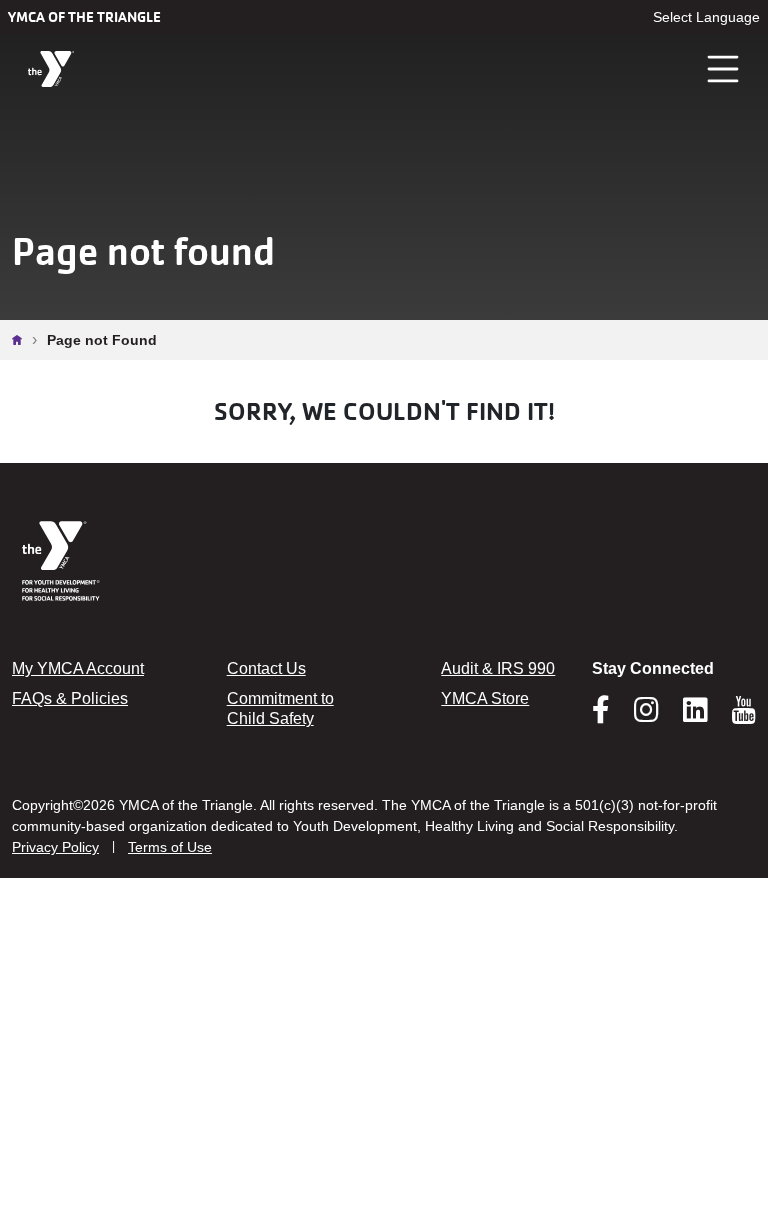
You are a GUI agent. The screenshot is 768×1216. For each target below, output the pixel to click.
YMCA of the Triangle (84, 17)
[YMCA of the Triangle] (51, 69)
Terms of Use (170, 847)
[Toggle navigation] (724, 69)
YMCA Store (485, 698)
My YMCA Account (78, 668)
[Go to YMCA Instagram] (646, 716)
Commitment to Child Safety (280, 708)
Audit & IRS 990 (498, 668)
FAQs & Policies (70, 698)
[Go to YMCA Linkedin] (695, 716)
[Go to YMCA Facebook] (601, 716)
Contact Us (266, 668)
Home (22, 340)
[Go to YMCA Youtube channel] (744, 710)
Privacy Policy (55, 847)
